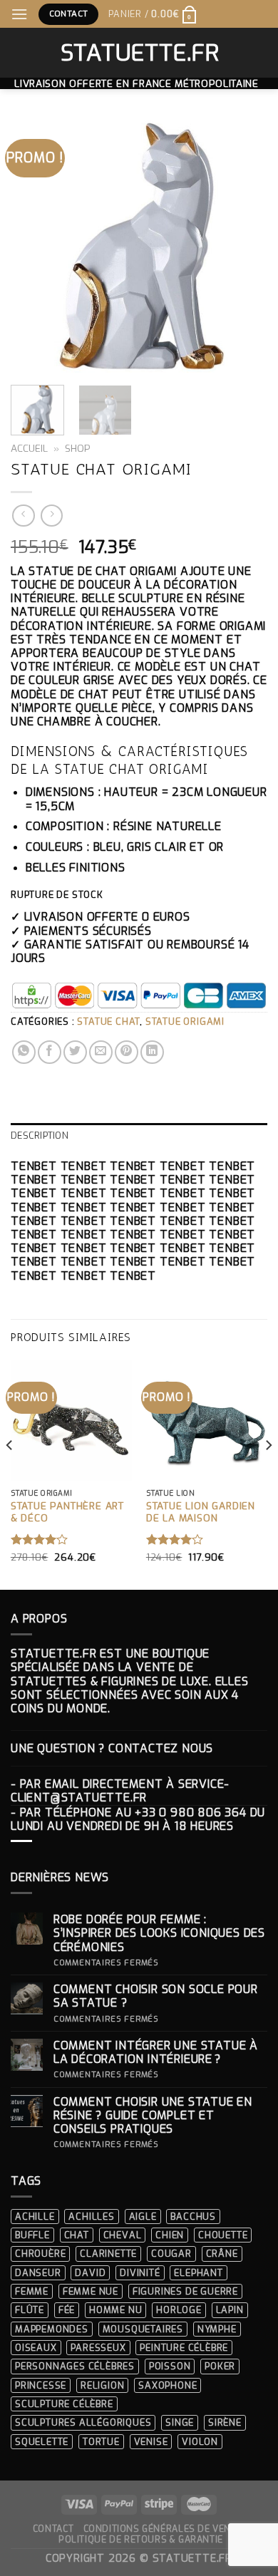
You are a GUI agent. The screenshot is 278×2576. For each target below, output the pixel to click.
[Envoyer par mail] (101, 1052)
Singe (180, 2422)
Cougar (171, 2254)
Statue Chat (108, 1021)
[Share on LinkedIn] (152, 1052)
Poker (220, 2366)
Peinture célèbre (184, 2348)
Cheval (123, 2235)
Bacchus (193, 2217)
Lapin (230, 2310)
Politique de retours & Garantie (141, 2540)
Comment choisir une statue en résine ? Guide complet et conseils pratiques (153, 2116)
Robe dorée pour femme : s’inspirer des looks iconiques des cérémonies (159, 1933)
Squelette (42, 2442)
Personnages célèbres (75, 2366)
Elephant (198, 2273)
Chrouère (40, 2254)
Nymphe (217, 2329)
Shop (78, 448)
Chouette (223, 2235)
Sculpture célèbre (64, 2404)
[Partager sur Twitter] (75, 1052)
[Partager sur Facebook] (50, 1052)
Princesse (41, 2385)
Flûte (30, 2310)
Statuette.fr (139, 53)
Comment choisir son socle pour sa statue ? (156, 1996)
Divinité (140, 2273)
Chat (77, 2235)
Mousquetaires (143, 2329)
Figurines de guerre (185, 2291)
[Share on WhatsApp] (24, 1052)
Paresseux (98, 2348)
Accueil (29, 448)
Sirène (225, 2422)
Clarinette (108, 2254)
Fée (67, 2310)
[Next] (244, 246)
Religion (102, 2385)
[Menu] (20, 14)
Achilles (91, 2217)
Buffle (32, 2235)
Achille (35, 2217)
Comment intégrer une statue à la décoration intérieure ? (156, 2052)
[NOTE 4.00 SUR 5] (40, 1539)
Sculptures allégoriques (83, 2422)
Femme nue (91, 2291)
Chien (170, 2235)
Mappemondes (52, 2329)
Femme (32, 2291)
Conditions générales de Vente (163, 2529)
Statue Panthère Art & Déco (67, 1512)
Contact (53, 2529)
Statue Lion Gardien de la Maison (201, 1512)
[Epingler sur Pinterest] (127, 1052)
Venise (151, 2442)
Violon (200, 2442)
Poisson (170, 2366)
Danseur (38, 2273)
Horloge (179, 2310)
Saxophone (168, 2385)
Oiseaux (36, 2348)
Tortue (101, 2442)
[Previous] (34, 246)
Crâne (222, 2254)
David (90, 2273)
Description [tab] (40, 1136)
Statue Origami (185, 1021)
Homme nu (115, 2310)
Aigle (143, 2217)
